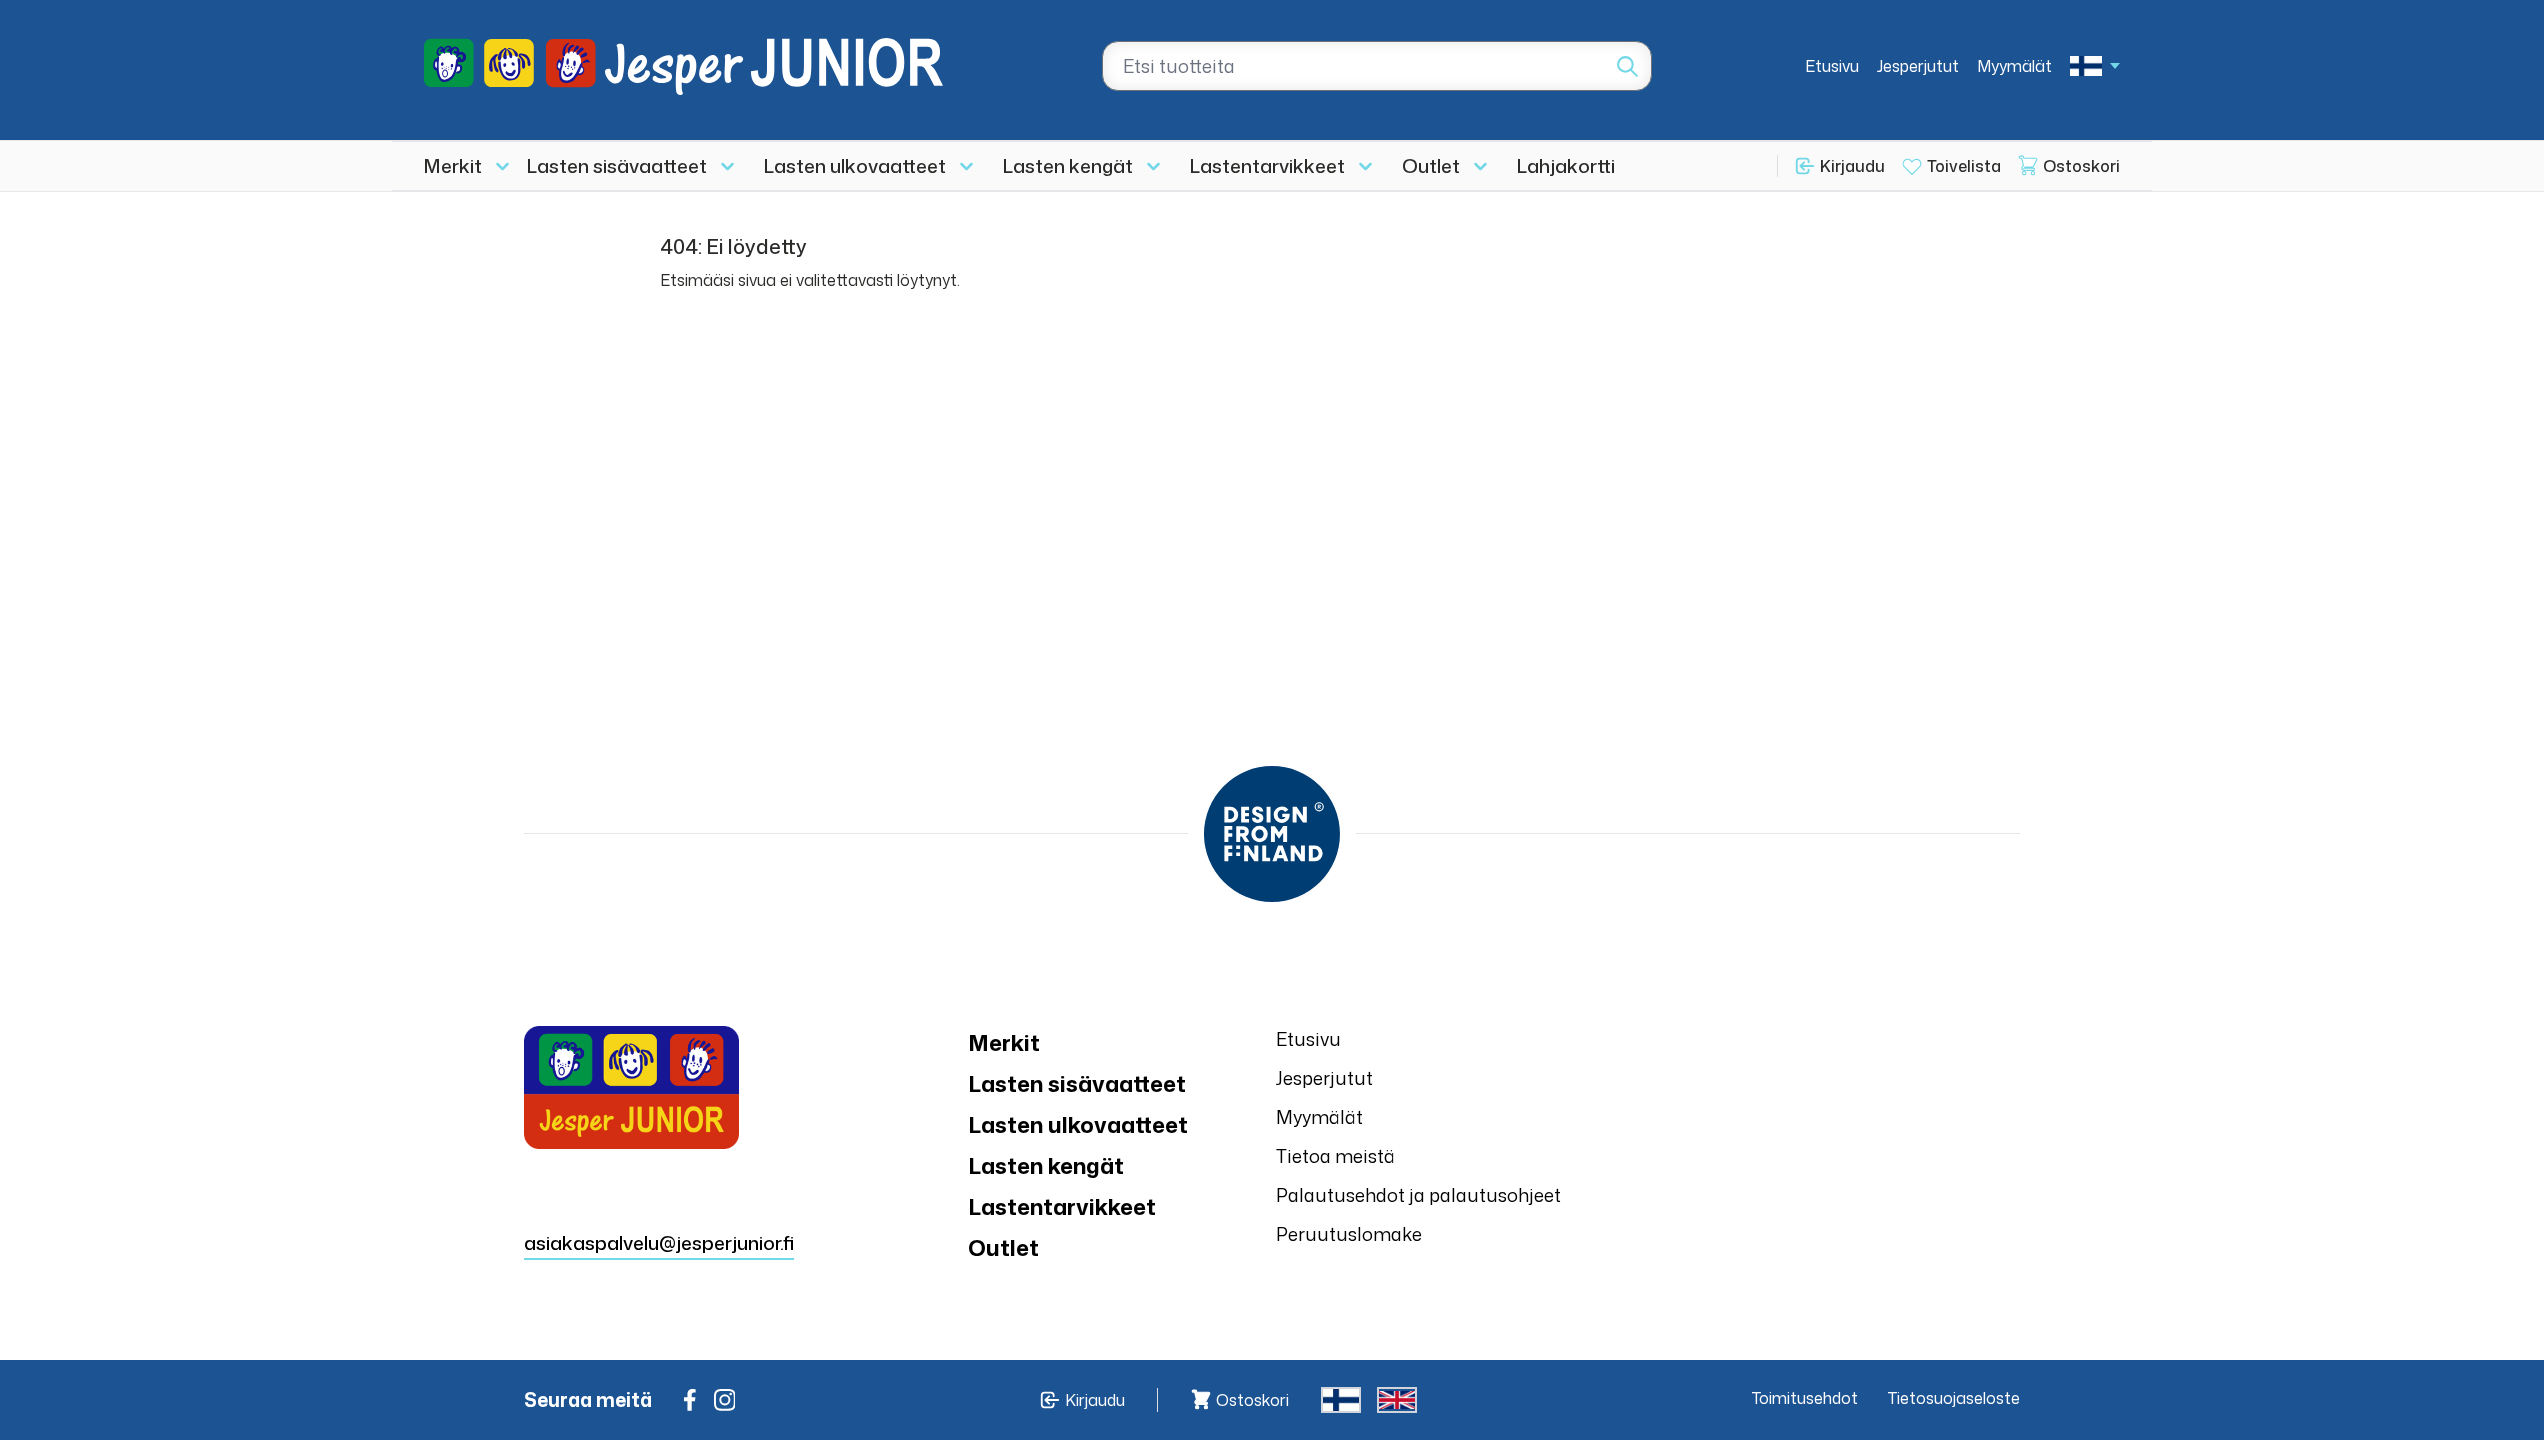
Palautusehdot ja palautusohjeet (1418, 1195)
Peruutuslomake (1349, 1234)
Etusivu (1832, 66)
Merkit (453, 165)
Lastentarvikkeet (1267, 165)
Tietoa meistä (1335, 1156)
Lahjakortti (1566, 165)
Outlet (1431, 165)
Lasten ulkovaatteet (855, 165)
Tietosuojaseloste (1954, 1398)
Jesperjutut (1918, 66)
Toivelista (1964, 166)
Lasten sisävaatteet (617, 165)
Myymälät (2014, 66)
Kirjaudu (1852, 166)
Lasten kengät (1068, 165)
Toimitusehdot (1805, 1398)
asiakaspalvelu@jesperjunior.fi (659, 1242)
